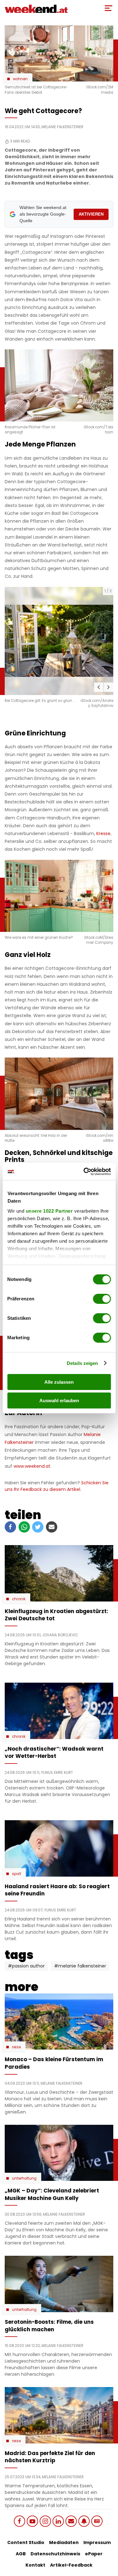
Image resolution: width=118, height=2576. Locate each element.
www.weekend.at (32, 1466)
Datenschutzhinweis (55, 2554)
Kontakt (35, 2565)
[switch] (102, 1299)
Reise (16, 2047)
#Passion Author (26, 1966)
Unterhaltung (24, 2178)
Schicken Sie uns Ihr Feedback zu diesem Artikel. (57, 1486)
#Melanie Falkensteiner (80, 1966)
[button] (99, 687)
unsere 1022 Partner (49, 1211)
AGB (21, 2554)
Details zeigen (82, 1363)
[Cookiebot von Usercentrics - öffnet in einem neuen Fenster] (84, 1172)
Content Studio (26, 2542)
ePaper (94, 2554)
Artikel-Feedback (71, 2565)
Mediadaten (64, 2542)
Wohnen (20, 79)
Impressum (97, 2542)
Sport (17, 1874)
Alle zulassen (59, 1382)
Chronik (19, 1599)
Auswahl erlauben (59, 1400)
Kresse (103, 833)
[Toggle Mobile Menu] (109, 8)
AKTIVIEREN (91, 214)
